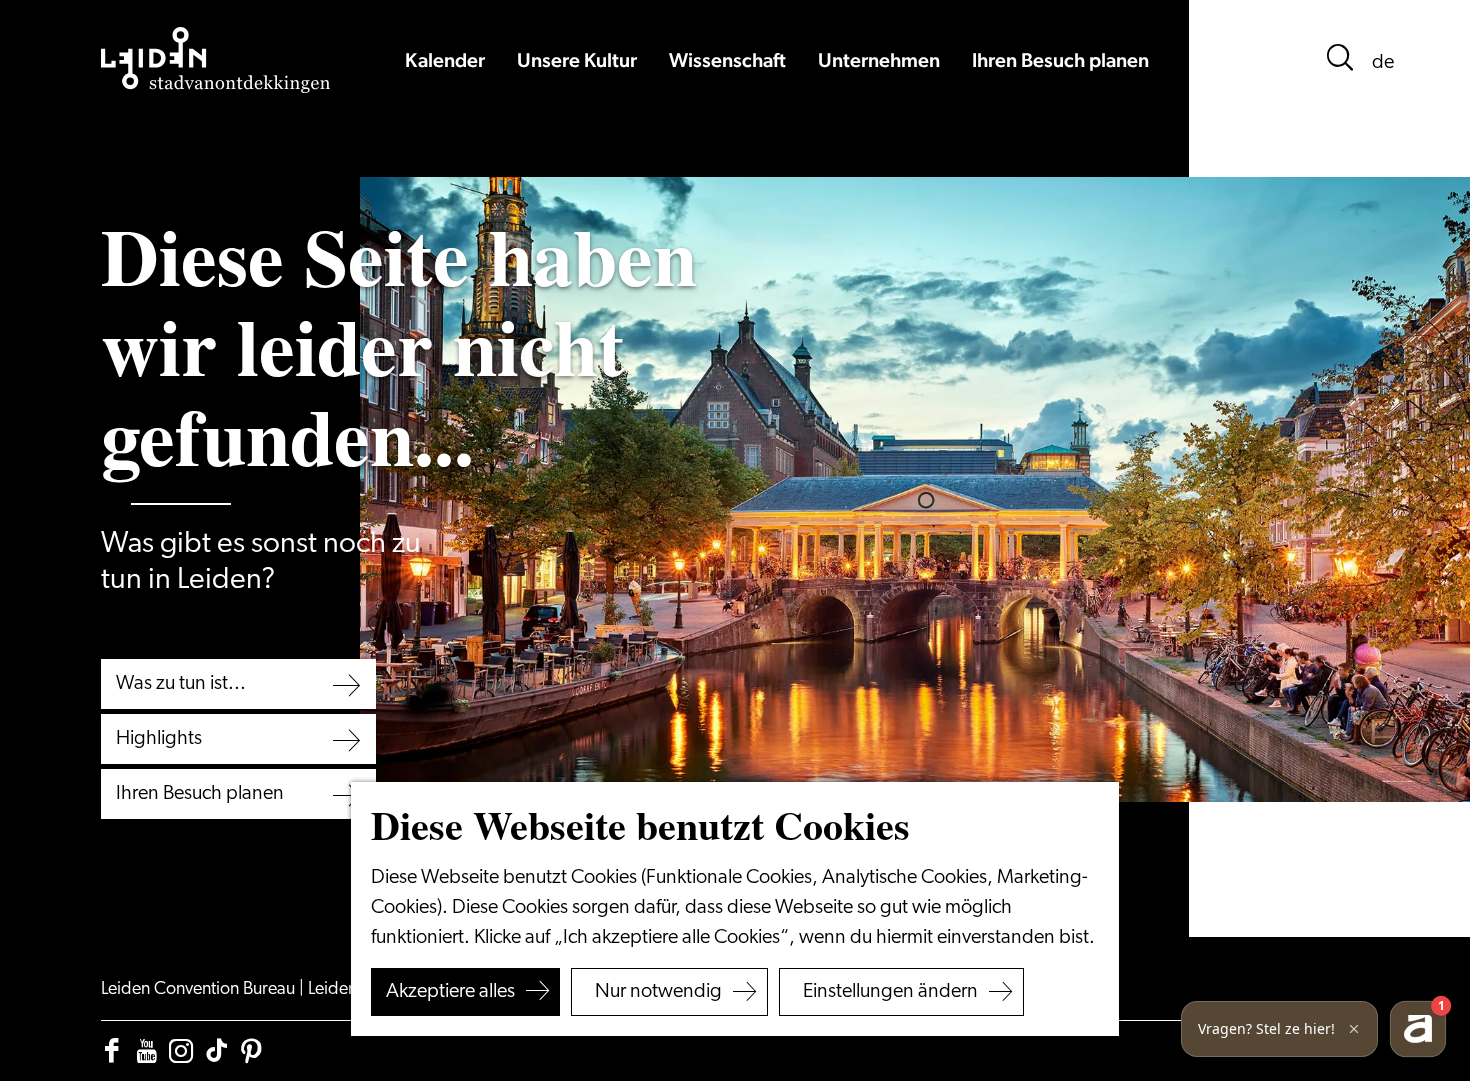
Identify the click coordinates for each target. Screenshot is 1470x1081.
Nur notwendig (658, 992)
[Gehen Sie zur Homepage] (216, 60)
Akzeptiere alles (450, 992)
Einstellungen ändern (890, 992)
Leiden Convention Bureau (200, 990)
